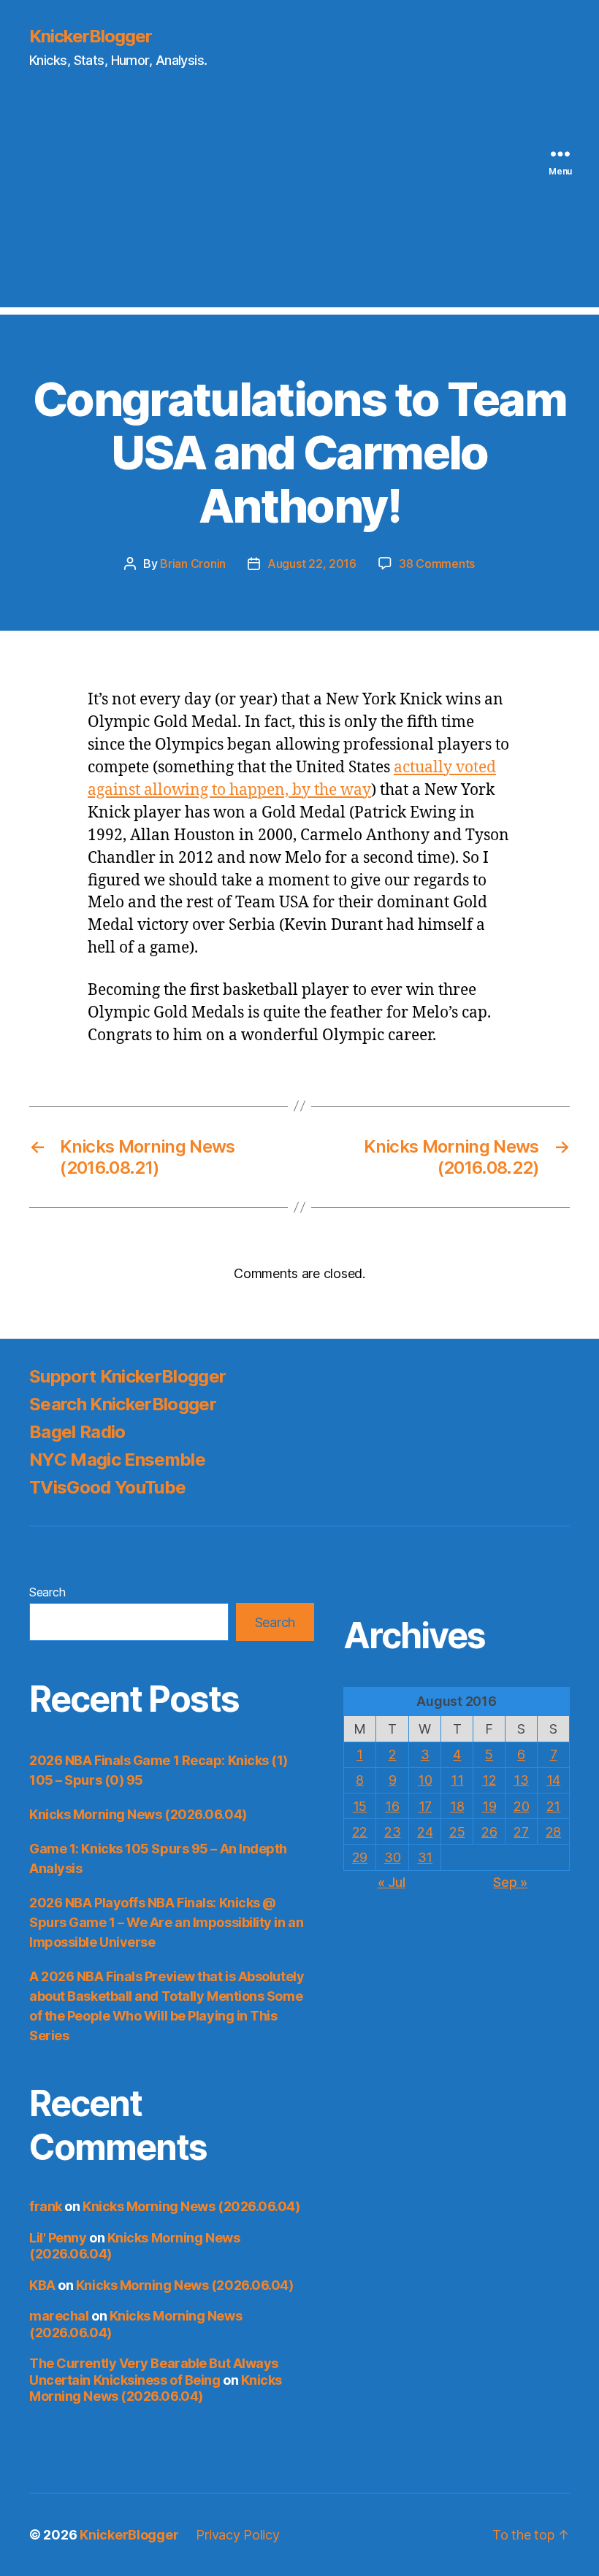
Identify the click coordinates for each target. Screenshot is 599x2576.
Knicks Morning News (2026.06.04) (138, 1814)
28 (553, 1832)
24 (425, 1832)
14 (553, 1780)
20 (521, 1806)
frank (46, 2206)
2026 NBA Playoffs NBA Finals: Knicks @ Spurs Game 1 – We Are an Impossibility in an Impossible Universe (166, 1922)
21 (553, 1806)
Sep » (510, 1882)
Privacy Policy (237, 2535)
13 (521, 1780)
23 (392, 1832)
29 (360, 1857)
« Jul (392, 1882)
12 (489, 1780)
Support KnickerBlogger (127, 1376)
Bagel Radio (77, 1432)
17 (425, 1806)
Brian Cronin (193, 564)
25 (457, 1832)
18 (457, 1806)
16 (392, 1806)
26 (489, 1832)
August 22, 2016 (312, 564)
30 (392, 1857)
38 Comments (437, 564)
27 (521, 1832)
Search (47, 1592)
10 (425, 1780)
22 (360, 1832)
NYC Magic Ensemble (117, 1460)
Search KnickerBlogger (123, 1404)
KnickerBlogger (91, 36)
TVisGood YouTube (107, 1487)
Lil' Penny (58, 2238)
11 (457, 1780)
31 (425, 1857)
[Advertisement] (299, 205)
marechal (59, 2316)
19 (489, 1806)
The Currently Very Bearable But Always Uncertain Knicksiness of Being (154, 2372)
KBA (42, 2285)
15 (360, 1806)
